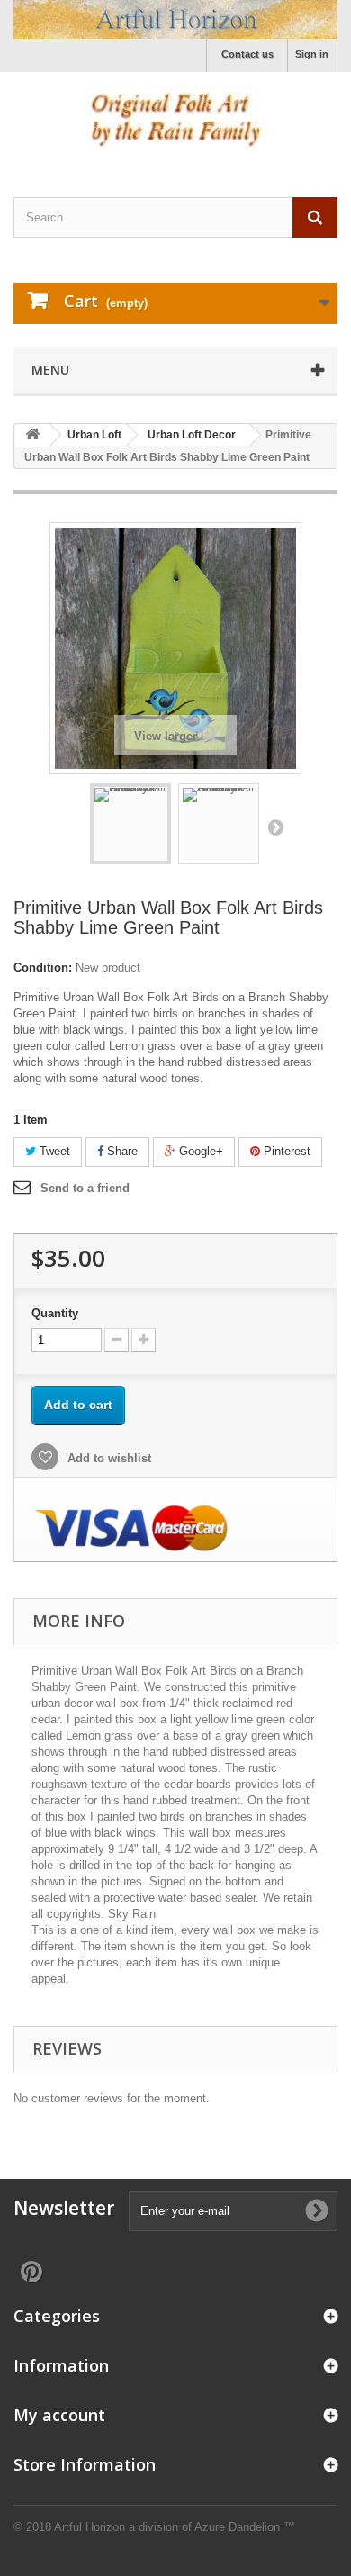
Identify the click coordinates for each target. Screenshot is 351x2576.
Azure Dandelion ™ (245, 2527)
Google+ (199, 1151)
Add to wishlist (108, 1458)
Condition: (43, 967)
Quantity (55, 1313)
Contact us (247, 54)
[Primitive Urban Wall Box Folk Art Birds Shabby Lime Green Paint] (130, 824)
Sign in (312, 54)
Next (275, 827)
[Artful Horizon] (175, 119)
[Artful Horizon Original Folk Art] (175, 19)
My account (59, 2415)
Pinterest (285, 1151)
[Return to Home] (32, 435)
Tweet (53, 1151)
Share (121, 1151)
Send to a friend (85, 1188)
